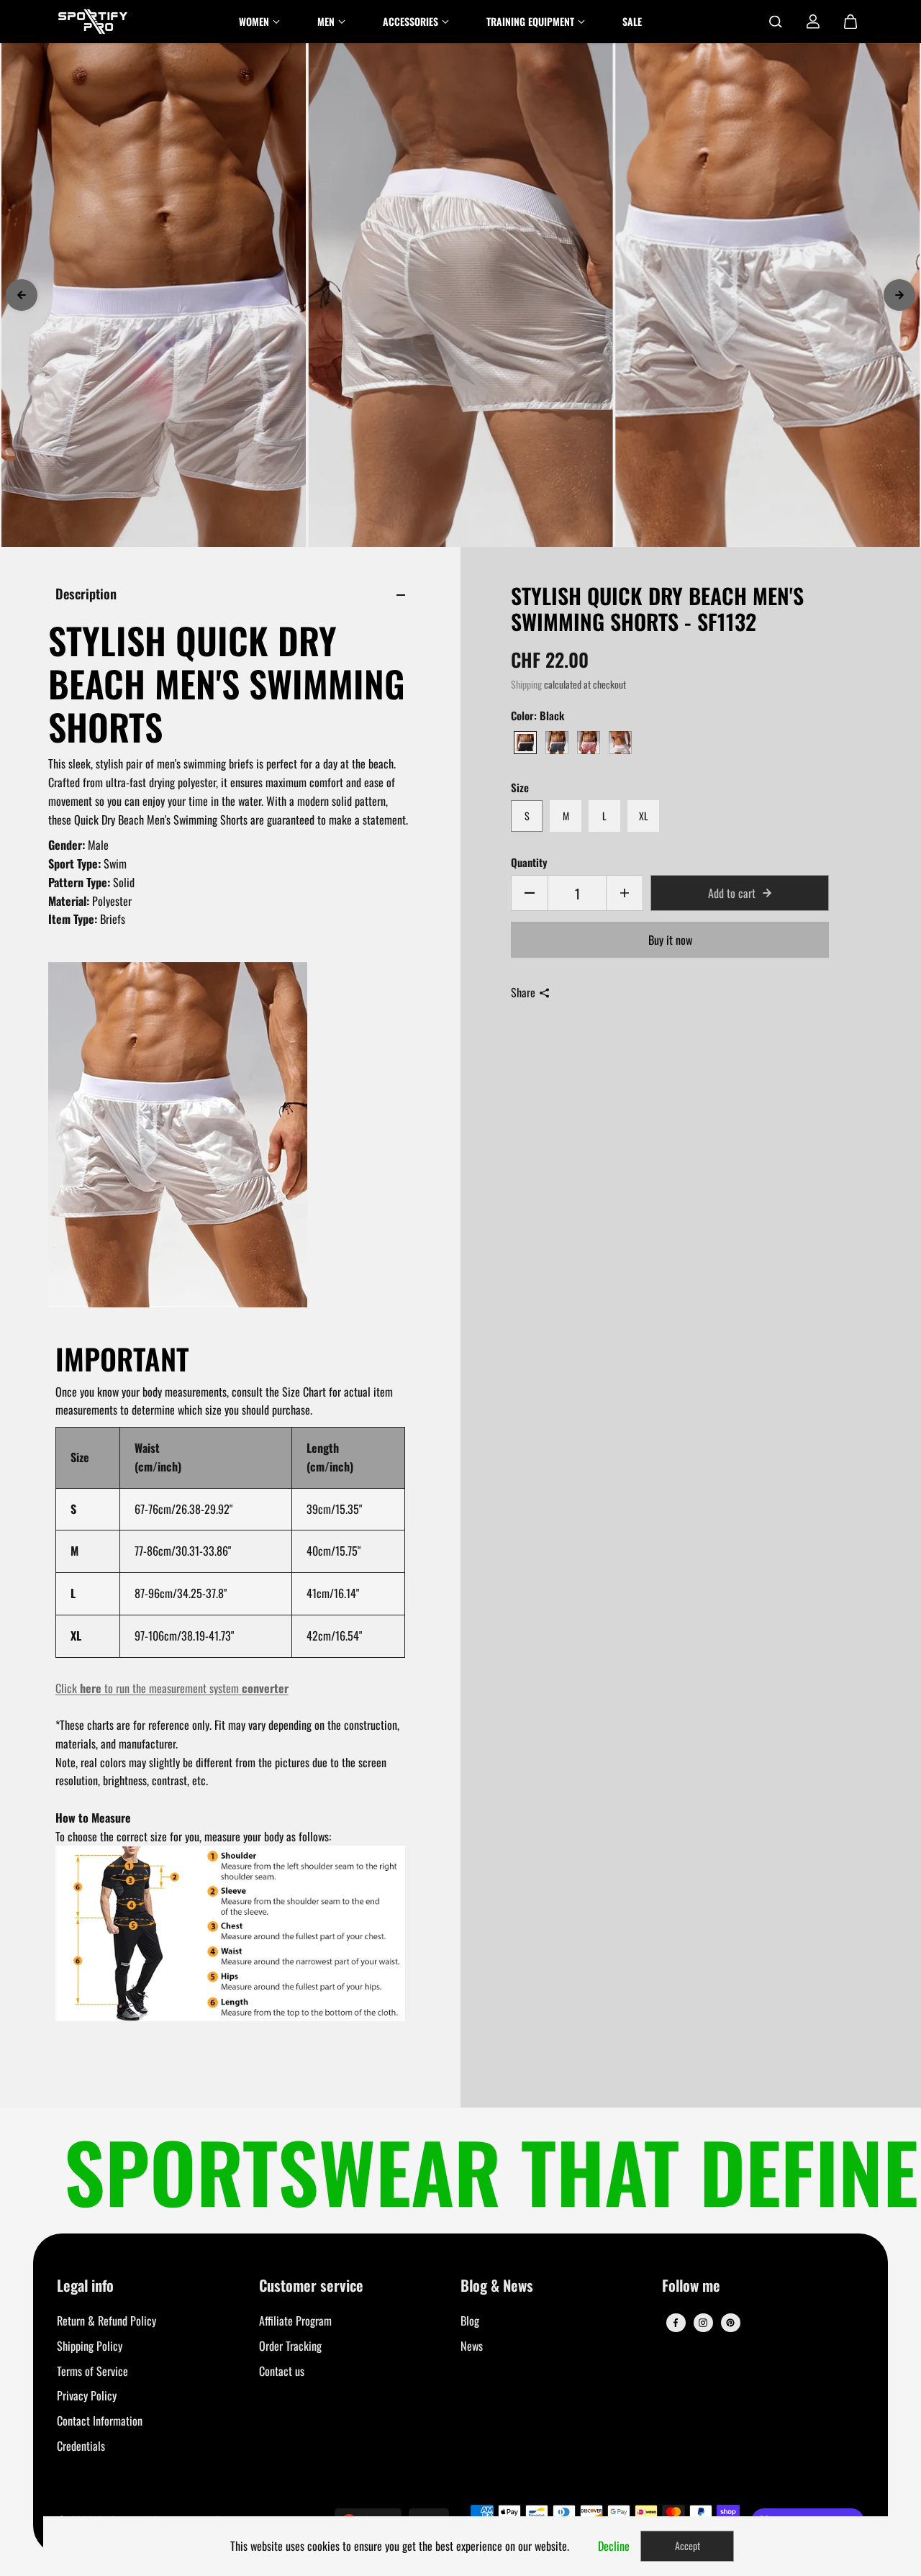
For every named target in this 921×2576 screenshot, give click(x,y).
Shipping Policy (90, 2346)
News (472, 2346)
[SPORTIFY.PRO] (93, 22)
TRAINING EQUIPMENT (530, 21)
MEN (326, 21)
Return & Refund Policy (106, 2321)
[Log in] (813, 22)
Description (86, 593)
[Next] (899, 295)
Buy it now (670, 940)
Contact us (282, 2371)
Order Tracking (290, 2346)
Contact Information (100, 2421)
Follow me (691, 2286)
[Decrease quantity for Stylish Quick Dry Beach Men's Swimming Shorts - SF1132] (530, 893)
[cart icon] (850, 22)
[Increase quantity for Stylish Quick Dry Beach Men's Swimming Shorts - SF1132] (625, 893)
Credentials (81, 2446)
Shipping (526, 684)
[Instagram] (703, 2323)
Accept (688, 2545)
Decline (614, 2546)
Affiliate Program (295, 2321)
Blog (470, 2321)
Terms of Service (92, 2371)
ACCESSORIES (410, 21)
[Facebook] (676, 2323)
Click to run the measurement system (172, 1688)
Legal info (85, 2286)
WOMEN (254, 21)
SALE (632, 21)
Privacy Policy (87, 2395)
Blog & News (497, 2286)
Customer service (311, 2286)
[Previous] (22, 295)
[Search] (776, 22)
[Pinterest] (730, 2323)
